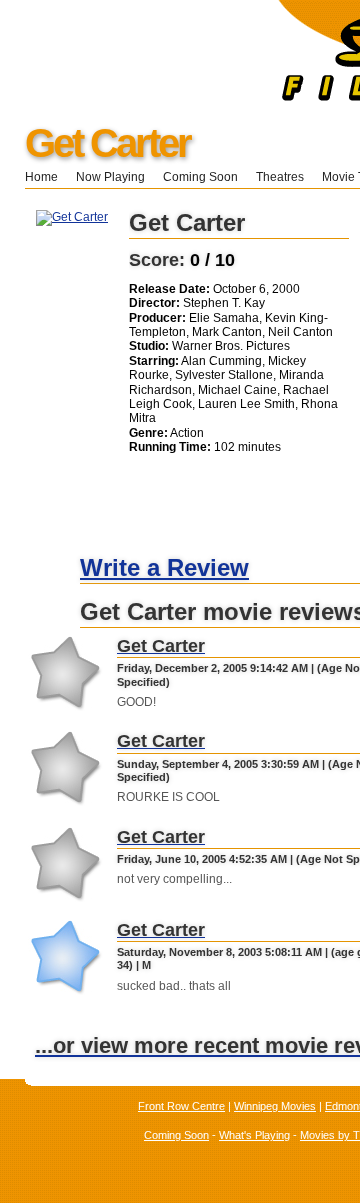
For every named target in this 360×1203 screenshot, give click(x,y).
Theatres (280, 177)
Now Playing (110, 177)
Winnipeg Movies (275, 1106)
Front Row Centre (181, 1106)
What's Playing (254, 1135)
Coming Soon (200, 177)
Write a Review (164, 567)
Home (41, 177)
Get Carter (107, 143)
